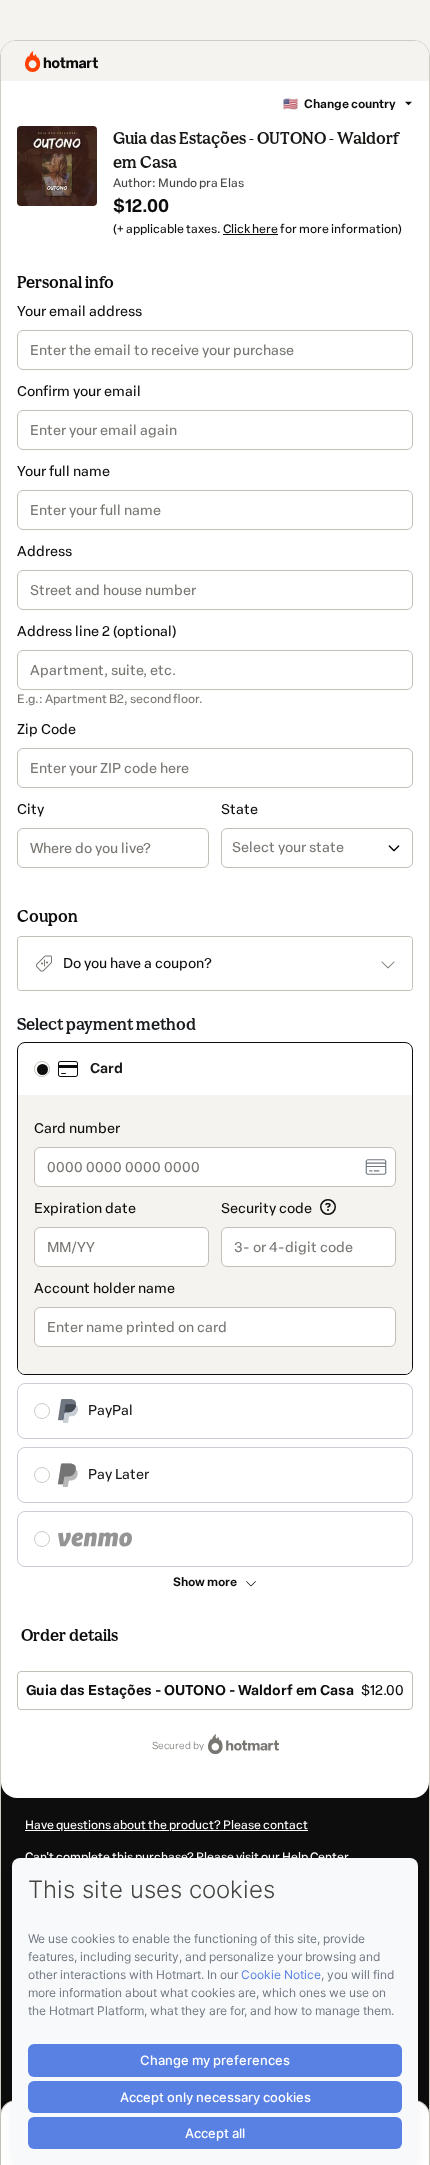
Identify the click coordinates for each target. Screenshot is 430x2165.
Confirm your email (79, 391)
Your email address (79, 311)
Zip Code (46, 729)
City (30, 809)
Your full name (63, 471)
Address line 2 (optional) (96, 631)
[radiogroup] (215, 1304)
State (239, 809)
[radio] (42, 1069)
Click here (250, 229)
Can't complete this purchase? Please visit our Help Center (187, 1857)
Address (44, 551)
